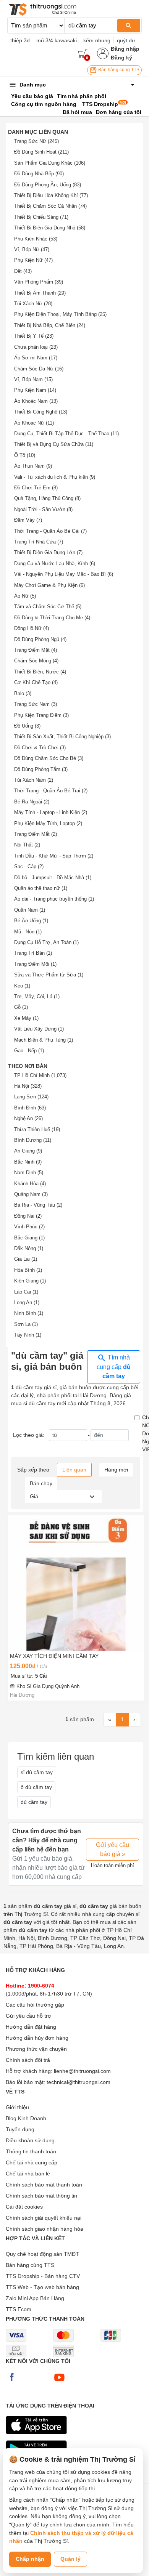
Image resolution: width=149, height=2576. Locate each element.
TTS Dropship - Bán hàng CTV (43, 2276)
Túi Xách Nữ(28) (33, 304)
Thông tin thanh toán (31, 2151)
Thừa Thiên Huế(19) (37, 1129)
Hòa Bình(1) (28, 1270)
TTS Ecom (19, 2309)
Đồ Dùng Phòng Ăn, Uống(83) (48, 185)
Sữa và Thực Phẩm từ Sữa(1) (49, 975)
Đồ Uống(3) (27, 726)
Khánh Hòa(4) (30, 1184)
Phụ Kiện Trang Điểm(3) (41, 715)
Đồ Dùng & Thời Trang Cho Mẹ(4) (52, 618)
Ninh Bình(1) (29, 1313)
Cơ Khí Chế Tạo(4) (36, 682)
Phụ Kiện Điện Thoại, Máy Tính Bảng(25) (60, 314)
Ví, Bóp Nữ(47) (32, 249)
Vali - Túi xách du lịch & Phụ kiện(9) (55, 477)
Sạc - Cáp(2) (29, 866)
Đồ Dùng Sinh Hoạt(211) (41, 152)
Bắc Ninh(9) (28, 1162)
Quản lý (70, 2559)
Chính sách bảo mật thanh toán (44, 2185)
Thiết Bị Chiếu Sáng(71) (41, 217)
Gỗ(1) (21, 1007)
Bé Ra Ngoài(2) (32, 802)
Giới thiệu (17, 2107)
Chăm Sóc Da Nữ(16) (39, 369)
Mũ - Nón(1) (28, 932)
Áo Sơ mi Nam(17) (36, 358)
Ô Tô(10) (25, 455)
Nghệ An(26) (28, 1118)
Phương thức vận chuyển (36, 2049)
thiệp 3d (20, 40)
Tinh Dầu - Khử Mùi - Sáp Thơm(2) (54, 856)
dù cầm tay (34, 1802)
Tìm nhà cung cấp (114, 1367)
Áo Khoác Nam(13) (36, 401)
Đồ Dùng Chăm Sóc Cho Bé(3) (49, 758)
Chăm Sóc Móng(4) (36, 661)
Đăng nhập (125, 49)
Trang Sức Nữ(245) (36, 141)
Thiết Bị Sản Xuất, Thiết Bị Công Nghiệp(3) (62, 737)
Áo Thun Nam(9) (33, 466)
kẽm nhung (97, 40)
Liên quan (74, 1470)
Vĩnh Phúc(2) (29, 1227)
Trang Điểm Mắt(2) (36, 834)
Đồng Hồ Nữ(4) (32, 628)
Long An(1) (27, 1302)
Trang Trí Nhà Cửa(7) (39, 542)
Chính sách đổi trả (28, 2060)
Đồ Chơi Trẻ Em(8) (36, 488)
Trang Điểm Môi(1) (35, 964)
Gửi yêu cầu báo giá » (113, 1849)
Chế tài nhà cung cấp (32, 2162)
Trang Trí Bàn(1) (33, 953)
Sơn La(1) (26, 1324)
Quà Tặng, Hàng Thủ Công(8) (47, 498)
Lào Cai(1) (26, 1292)
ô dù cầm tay (36, 1787)
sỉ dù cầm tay (37, 1772)
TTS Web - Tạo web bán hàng (42, 2287)
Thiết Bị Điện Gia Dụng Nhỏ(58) (50, 228)
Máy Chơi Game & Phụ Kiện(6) (49, 585)
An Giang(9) (28, 1151)
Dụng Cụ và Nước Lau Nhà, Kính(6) (55, 563)
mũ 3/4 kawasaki (57, 40)
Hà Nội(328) (28, 1086)
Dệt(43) (23, 271)
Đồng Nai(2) (28, 1216)
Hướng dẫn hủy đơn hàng (37, 2038)
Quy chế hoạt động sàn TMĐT (42, 2254)
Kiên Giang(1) (30, 1281)
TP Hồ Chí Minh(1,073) (40, 1075)
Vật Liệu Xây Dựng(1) (39, 1029)
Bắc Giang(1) (29, 1238)
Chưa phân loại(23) (36, 347)
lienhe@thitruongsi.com (82, 2071)
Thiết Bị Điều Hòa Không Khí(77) (51, 195)
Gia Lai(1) (26, 1259)
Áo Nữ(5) (25, 596)
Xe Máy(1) (26, 1018)
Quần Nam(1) (30, 910)
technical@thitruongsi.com (79, 2082)
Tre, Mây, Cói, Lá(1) (37, 996)
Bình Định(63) (30, 1108)
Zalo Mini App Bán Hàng (35, 2298)
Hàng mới (116, 1470)
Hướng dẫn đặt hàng (31, 2027)
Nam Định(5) (29, 1173)
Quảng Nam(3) (31, 1194)
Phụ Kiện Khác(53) (36, 239)
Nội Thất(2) (27, 845)
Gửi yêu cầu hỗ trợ (28, 2016)
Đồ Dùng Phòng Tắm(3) (41, 769)
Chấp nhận (30, 2559)
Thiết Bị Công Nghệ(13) (41, 412)
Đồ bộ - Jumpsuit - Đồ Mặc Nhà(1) (53, 878)
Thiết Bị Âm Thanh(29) (40, 293)
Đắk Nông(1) (29, 1248)
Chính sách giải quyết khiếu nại (44, 2218)
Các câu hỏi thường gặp (35, 2005)
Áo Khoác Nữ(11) (34, 423)
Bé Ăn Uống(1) (31, 921)
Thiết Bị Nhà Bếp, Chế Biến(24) (50, 325)
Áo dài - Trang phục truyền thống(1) (54, 899)
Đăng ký (121, 58)
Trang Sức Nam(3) (36, 704)
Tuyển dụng (20, 2129)
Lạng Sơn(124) (31, 1097)
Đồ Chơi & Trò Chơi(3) (40, 748)
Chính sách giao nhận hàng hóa (45, 2229)
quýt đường (131, 40)
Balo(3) (23, 693)
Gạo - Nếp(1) (29, 1051)
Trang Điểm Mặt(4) (36, 650)
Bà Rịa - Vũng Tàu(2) (38, 1205)
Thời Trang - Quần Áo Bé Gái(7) (50, 531)
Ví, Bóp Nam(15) (33, 379)
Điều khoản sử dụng (30, 2140)
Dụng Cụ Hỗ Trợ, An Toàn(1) (46, 942)
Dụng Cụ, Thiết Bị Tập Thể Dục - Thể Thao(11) (66, 434)
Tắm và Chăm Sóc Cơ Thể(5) (48, 607)
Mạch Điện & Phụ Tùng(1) (44, 1040)
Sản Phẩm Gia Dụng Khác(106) (50, 163)
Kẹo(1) (22, 986)
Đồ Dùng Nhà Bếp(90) (39, 174)
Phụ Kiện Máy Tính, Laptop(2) (48, 823)
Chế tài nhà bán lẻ (28, 2174)
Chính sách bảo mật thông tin (41, 2196)
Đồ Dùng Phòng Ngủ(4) (40, 639)
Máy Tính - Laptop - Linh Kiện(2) (51, 812)
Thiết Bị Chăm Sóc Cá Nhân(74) (50, 206)
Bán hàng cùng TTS (118, 70)
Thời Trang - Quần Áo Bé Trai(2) (51, 791)
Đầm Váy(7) (28, 520)
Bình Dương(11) (33, 1140)
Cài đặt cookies (24, 2207)
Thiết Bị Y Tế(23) (34, 336)
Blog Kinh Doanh (26, 2118)
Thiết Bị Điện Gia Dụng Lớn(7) (48, 552)
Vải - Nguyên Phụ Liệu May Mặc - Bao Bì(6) (64, 574)
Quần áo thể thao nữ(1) (41, 888)
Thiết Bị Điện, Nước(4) (40, 672)
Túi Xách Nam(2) (34, 780)
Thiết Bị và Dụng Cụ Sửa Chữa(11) (54, 444)
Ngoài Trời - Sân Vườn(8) (43, 509)
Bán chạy (41, 1483)
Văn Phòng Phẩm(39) (39, 282)
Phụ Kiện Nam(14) (35, 390)
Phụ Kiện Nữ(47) (33, 260)
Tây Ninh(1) (28, 1335)
